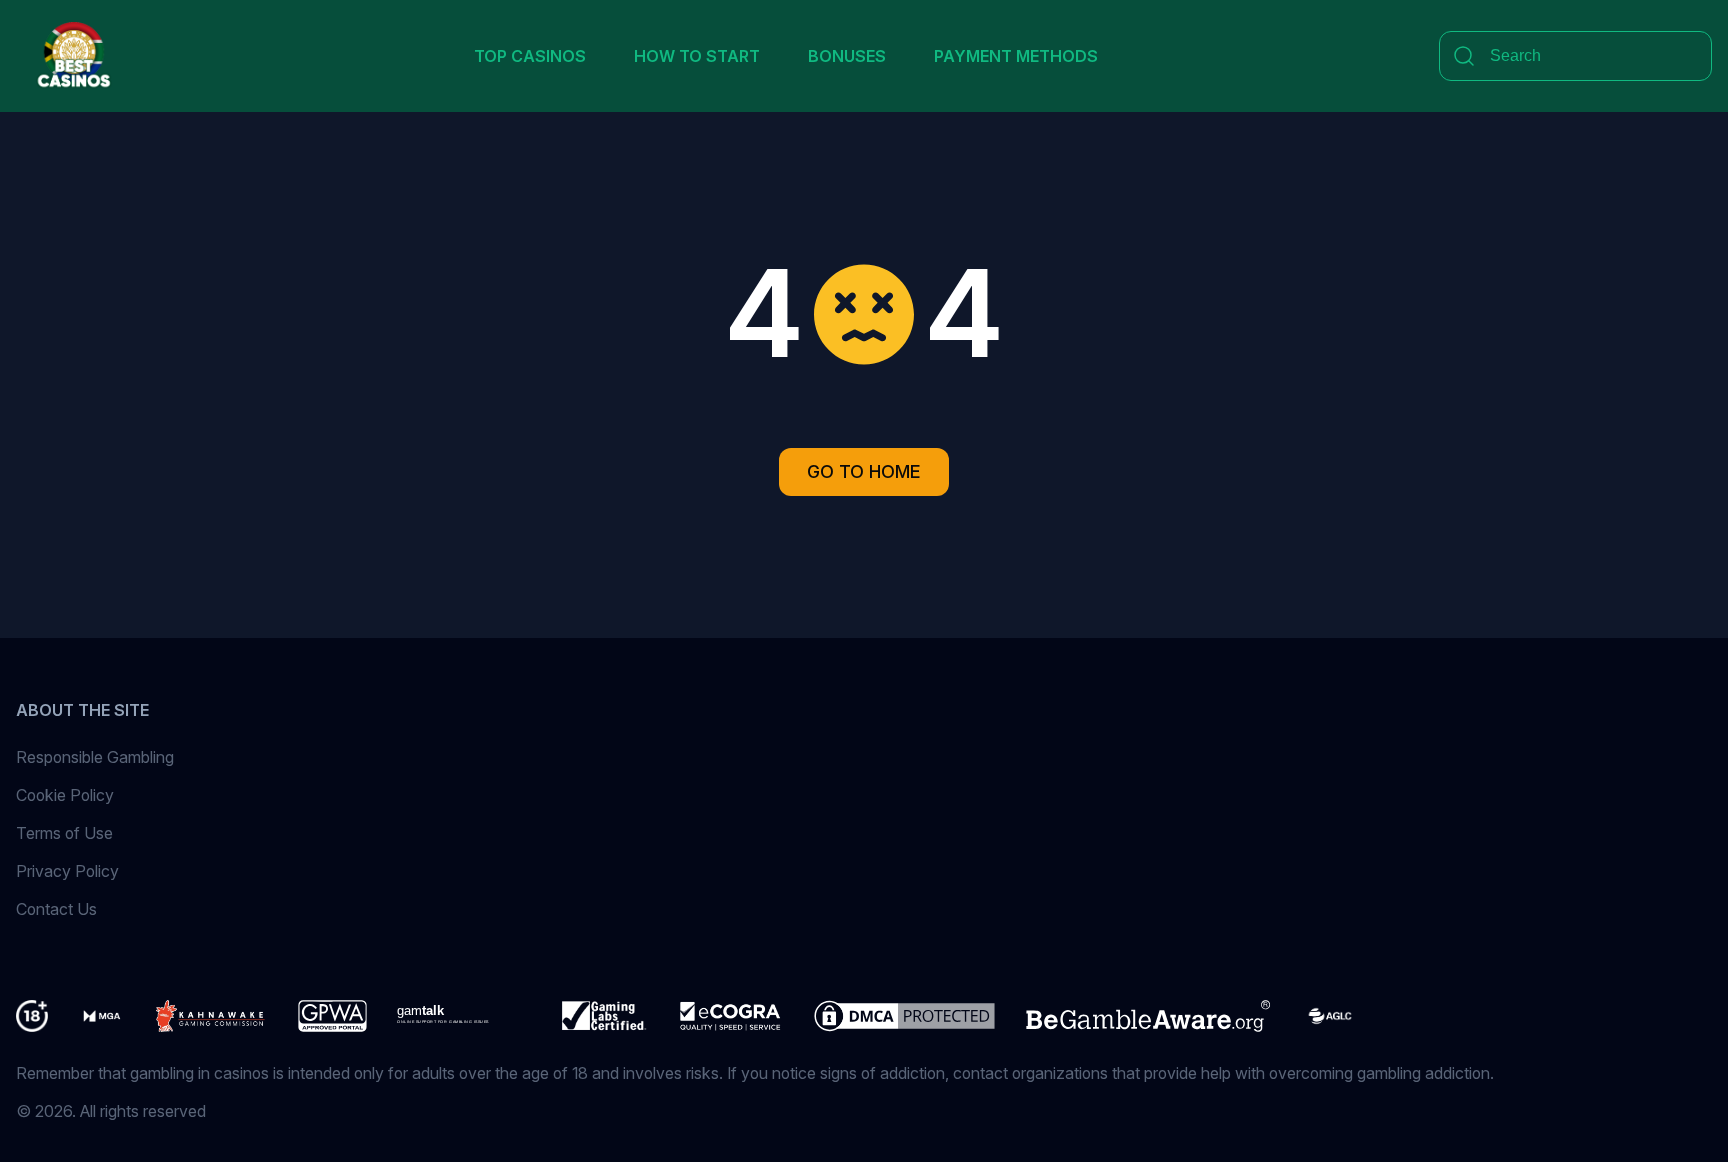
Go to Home (864, 471)
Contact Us (56, 909)
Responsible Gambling (95, 757)
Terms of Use (64, 833)
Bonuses (847, 56)
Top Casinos (530, 56)
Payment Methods (1016, 56)
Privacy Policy (67, 871)
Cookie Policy (65, 795)
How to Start (697, 56)
